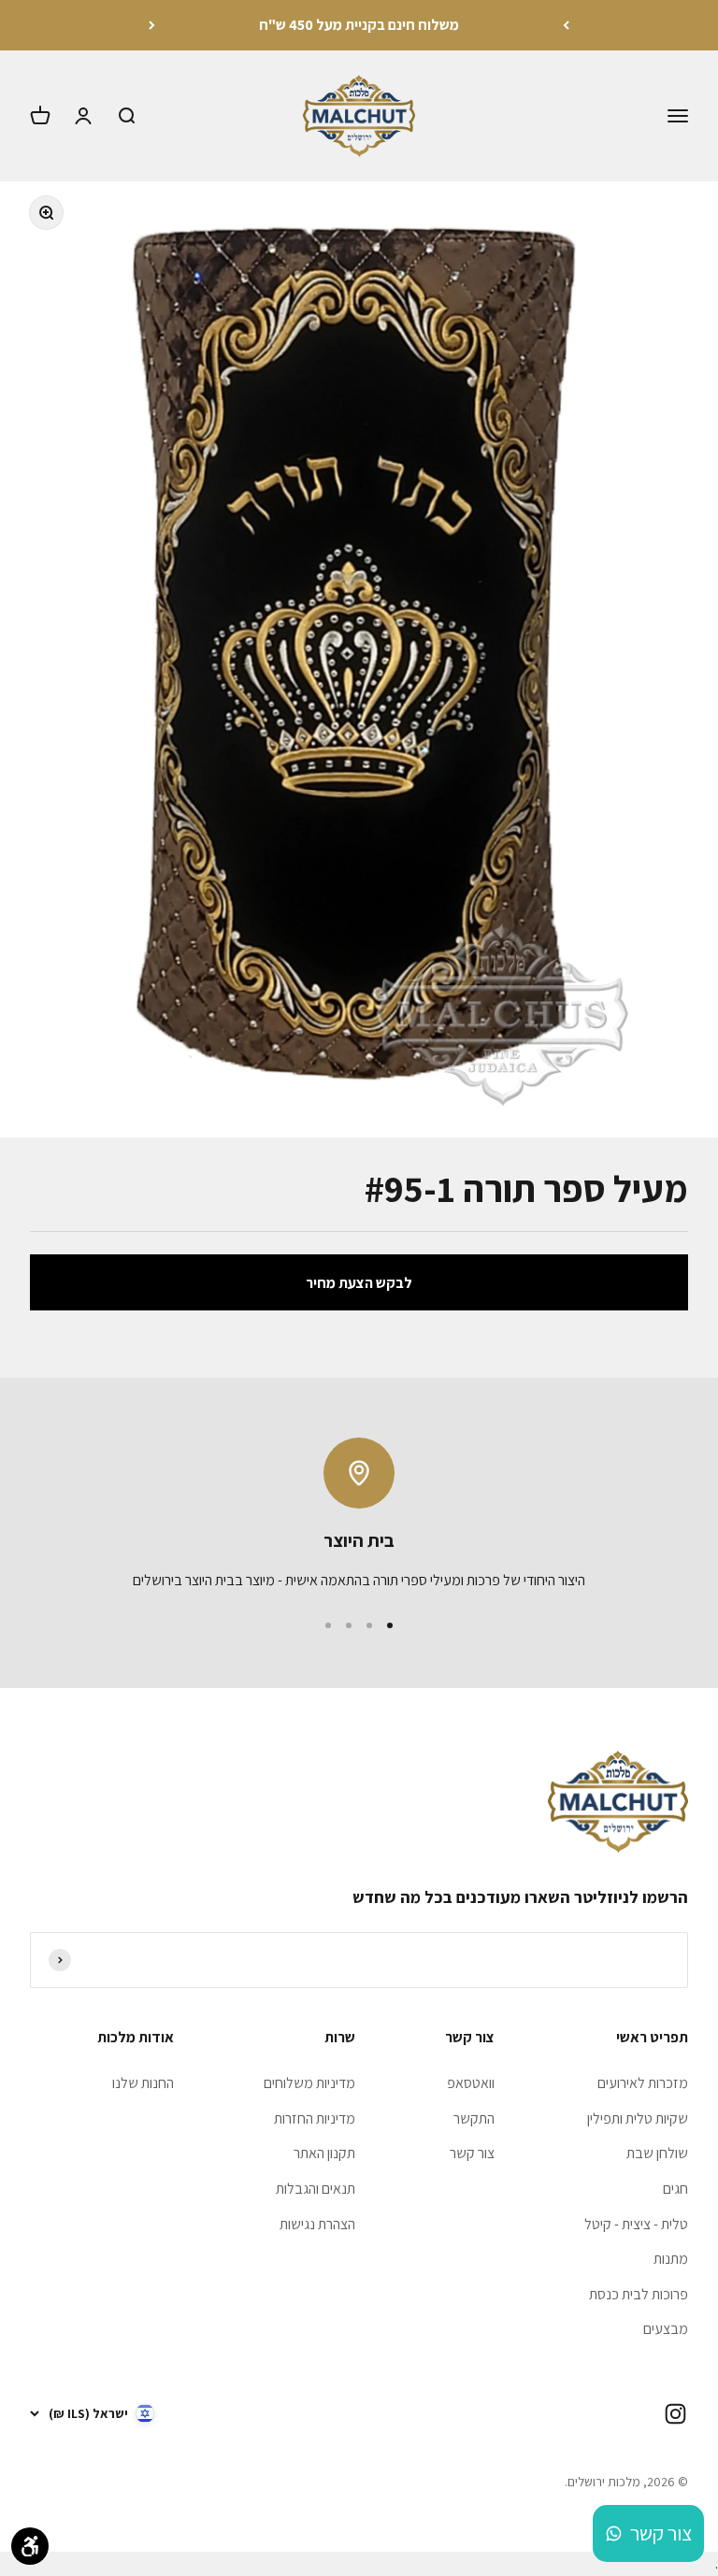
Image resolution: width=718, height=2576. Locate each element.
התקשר (474, 2118)
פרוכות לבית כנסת (639, 2294)
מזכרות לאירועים (643, 2083)
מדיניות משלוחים (309, 2083)
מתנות (671, 2259)
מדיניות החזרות (315, 2118)
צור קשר (472, 2153)
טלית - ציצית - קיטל (636, 2224)
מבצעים (666, 2329)
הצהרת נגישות (317, 2224)
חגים (675, 2189)
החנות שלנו (143, 2083)
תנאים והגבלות (316, 2189)
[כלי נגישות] (30, 2546)
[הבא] (152, 25)
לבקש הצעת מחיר (359, 1283)
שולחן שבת (657, 2153)
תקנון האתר (324, 2153)
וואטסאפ (471, 2083)
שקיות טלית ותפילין (638, 2118)
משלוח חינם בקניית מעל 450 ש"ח (359, 25)
